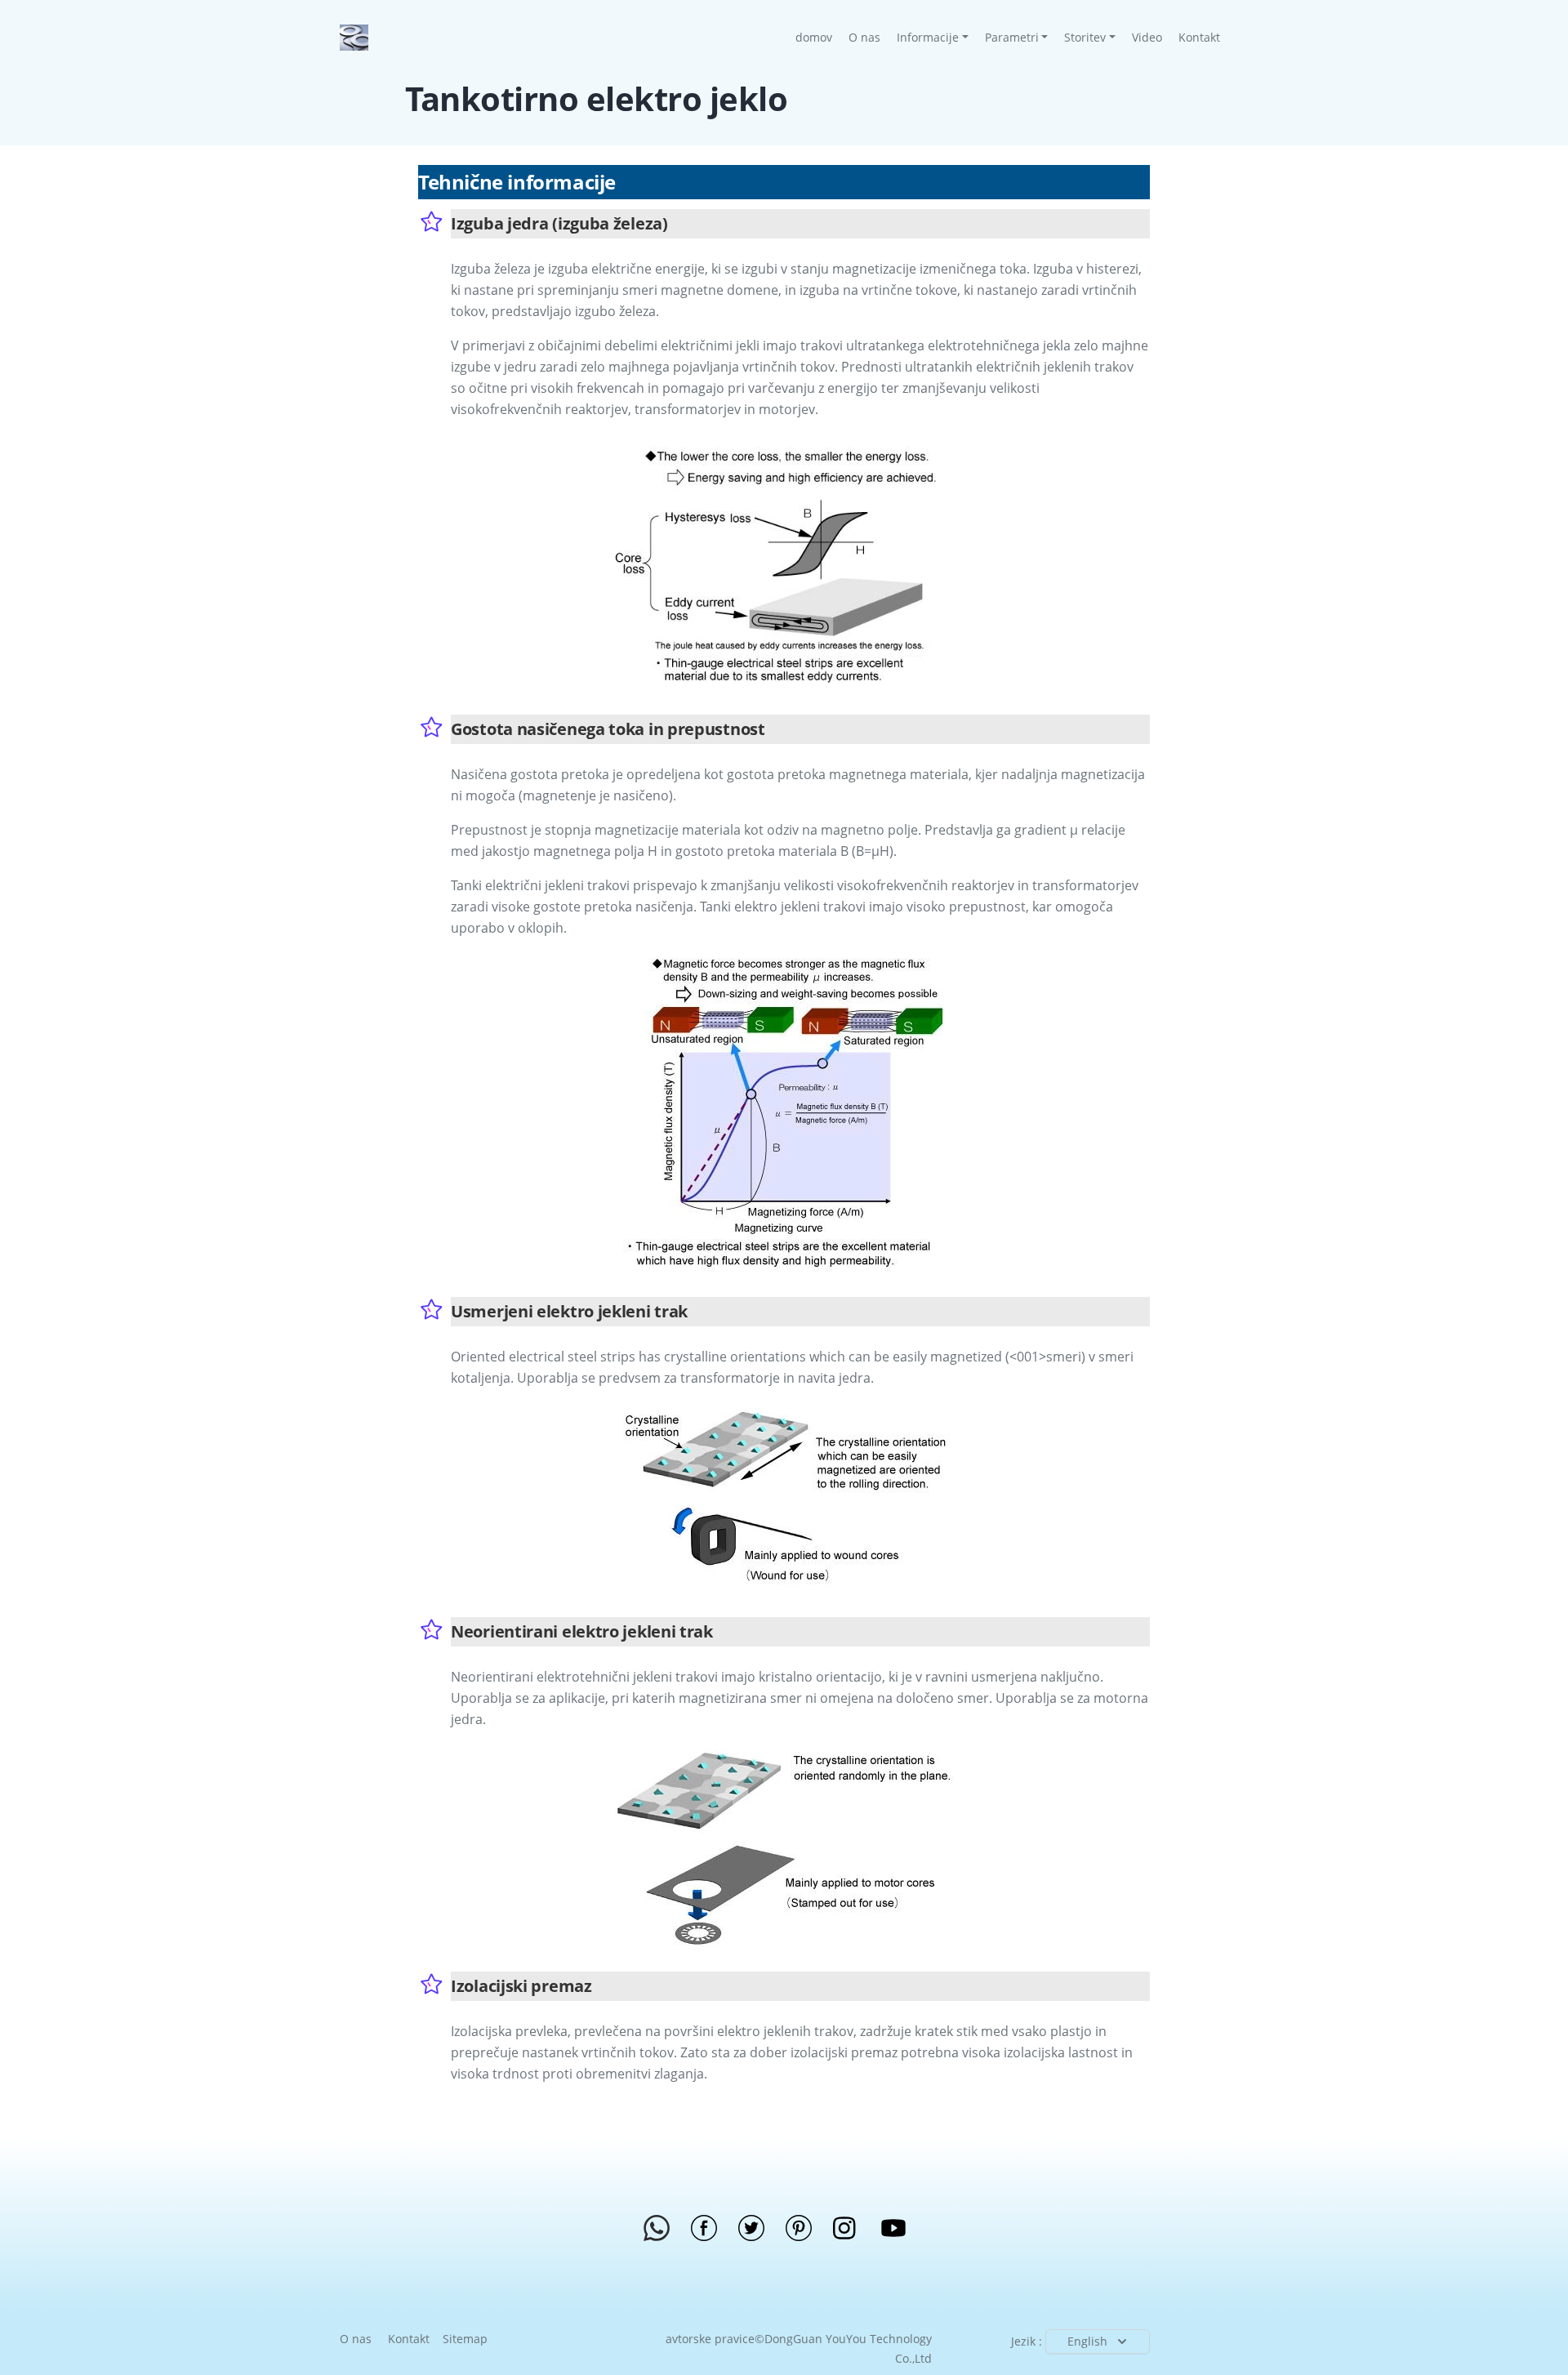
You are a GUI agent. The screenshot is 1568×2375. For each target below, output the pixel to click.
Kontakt (1199, 37)
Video (1147, 37)
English (1087, 2341)
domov (818, 37)
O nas (864, 37)
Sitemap (465, 2339)
